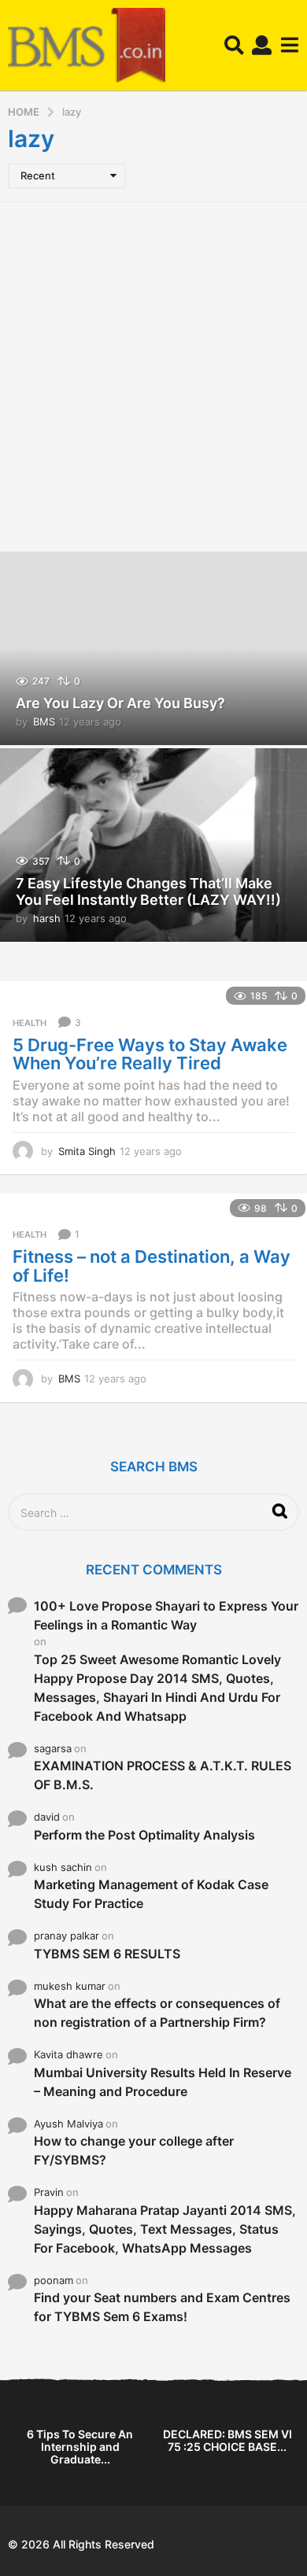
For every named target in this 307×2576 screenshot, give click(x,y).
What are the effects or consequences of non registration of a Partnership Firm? (157, 2013)
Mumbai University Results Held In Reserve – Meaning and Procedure (163, 2082)
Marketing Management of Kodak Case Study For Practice (151, 1894)
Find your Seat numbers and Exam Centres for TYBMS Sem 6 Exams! (162, 2307)
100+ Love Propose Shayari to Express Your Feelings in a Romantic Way (166, 1615)
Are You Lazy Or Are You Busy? (120, 703)
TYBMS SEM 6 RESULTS (107, 1954)
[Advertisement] (153, 375)
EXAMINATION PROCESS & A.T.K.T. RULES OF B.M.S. (163, 1775)
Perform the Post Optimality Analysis (144, 1835)
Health (30, 1023)
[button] (234, 46)
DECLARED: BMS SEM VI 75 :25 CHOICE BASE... (227, 2440)
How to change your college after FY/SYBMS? (134, 2150)
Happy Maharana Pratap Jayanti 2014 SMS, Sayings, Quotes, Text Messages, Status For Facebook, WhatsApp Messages (165, 2229)
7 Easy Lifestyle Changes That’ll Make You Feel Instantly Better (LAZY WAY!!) (148, 892)
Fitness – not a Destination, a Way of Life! (152, 1266)
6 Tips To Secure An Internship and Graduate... (80, 2447)
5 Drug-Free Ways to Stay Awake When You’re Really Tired (150, 1054)
